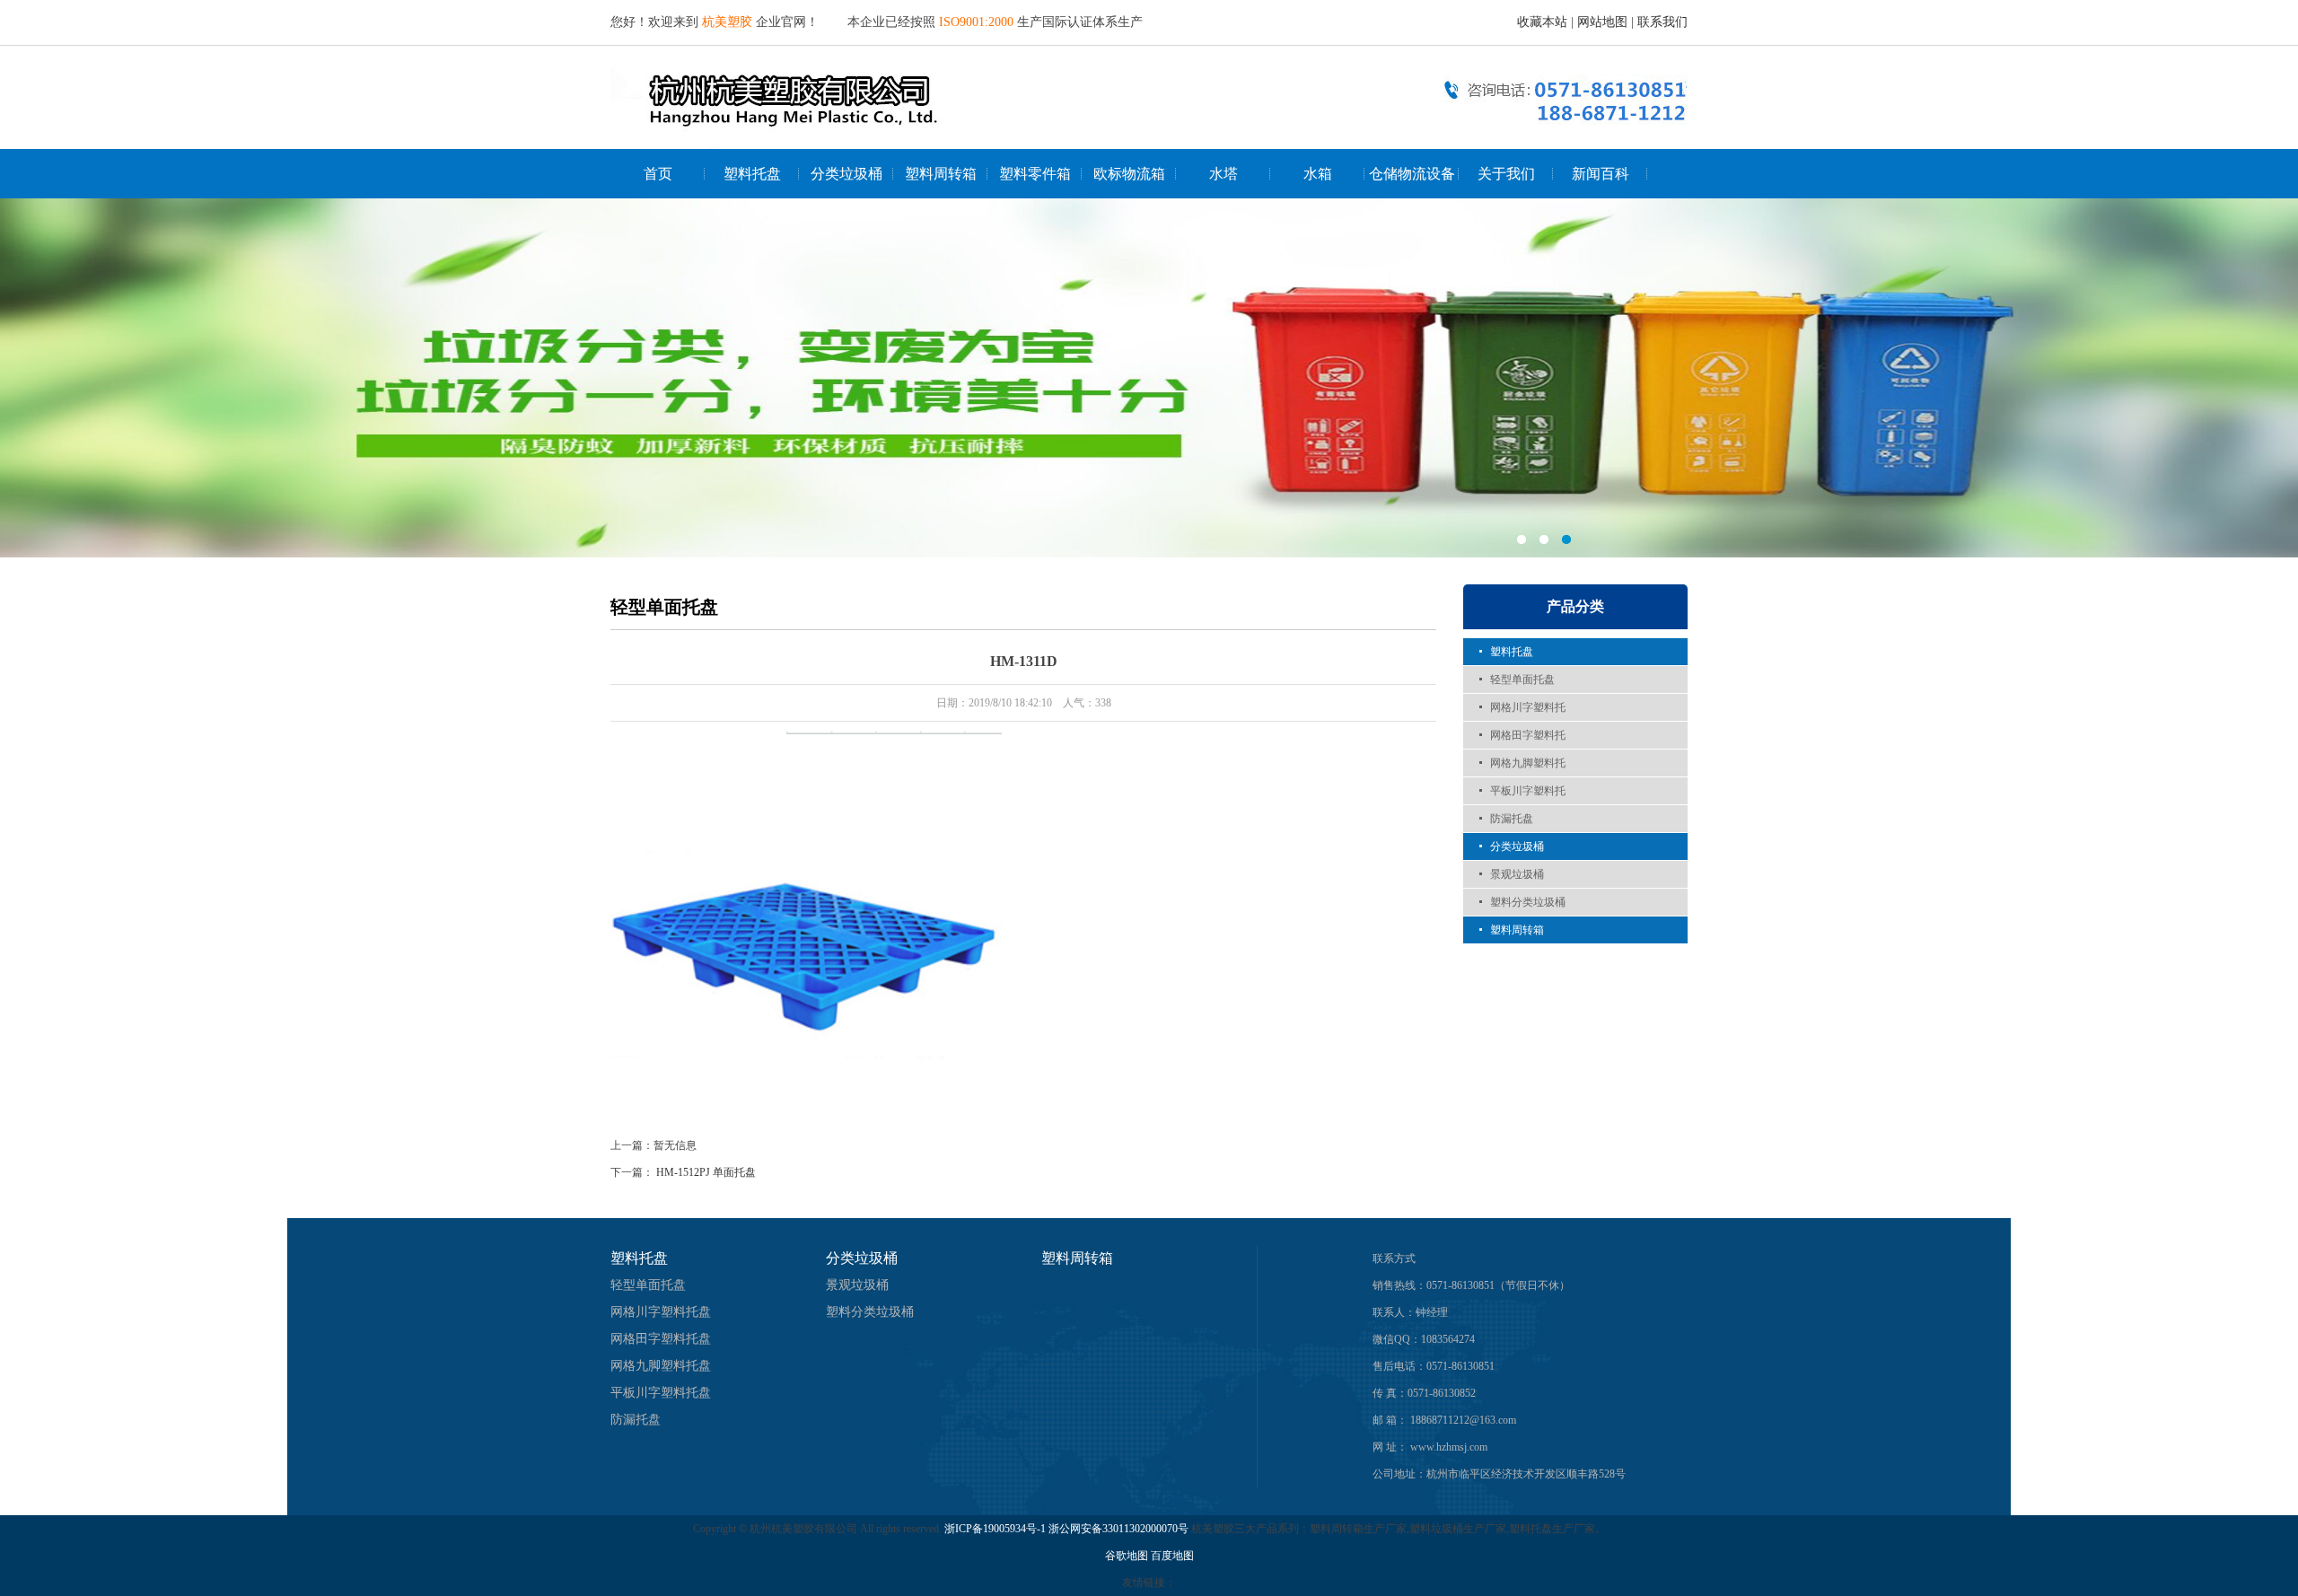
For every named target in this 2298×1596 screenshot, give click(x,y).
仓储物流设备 (1412, 174)
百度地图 (1172, 1556)
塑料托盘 (752, 174)
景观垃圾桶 (1517, 874)
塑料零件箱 (1035, 174)
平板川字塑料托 (1528, 791)
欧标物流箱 (1129, 174)
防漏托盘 (1512, 819)
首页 (658, 174)
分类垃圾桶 (846, 174)
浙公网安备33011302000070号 (1120, 1529)
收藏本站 (1542, 22)
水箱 (1318, 174)
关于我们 (1506, 174)
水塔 (1224, 174)
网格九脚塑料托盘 (661, 1366)
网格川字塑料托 (1528, 707)
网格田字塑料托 (1528, 735)
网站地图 (1602, 22)
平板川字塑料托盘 (661, 1393)
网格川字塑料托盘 (661, 1312)
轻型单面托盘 (1522, 680)
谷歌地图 (1127, 1556)
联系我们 (1662, 22)
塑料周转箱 (941, 174)
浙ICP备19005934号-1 (995, 1529)
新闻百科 (1601, 174)
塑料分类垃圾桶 (1528, 902)
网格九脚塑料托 (1528, 763)
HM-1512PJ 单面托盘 (706, 1172)
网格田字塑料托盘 (661, 1339)
